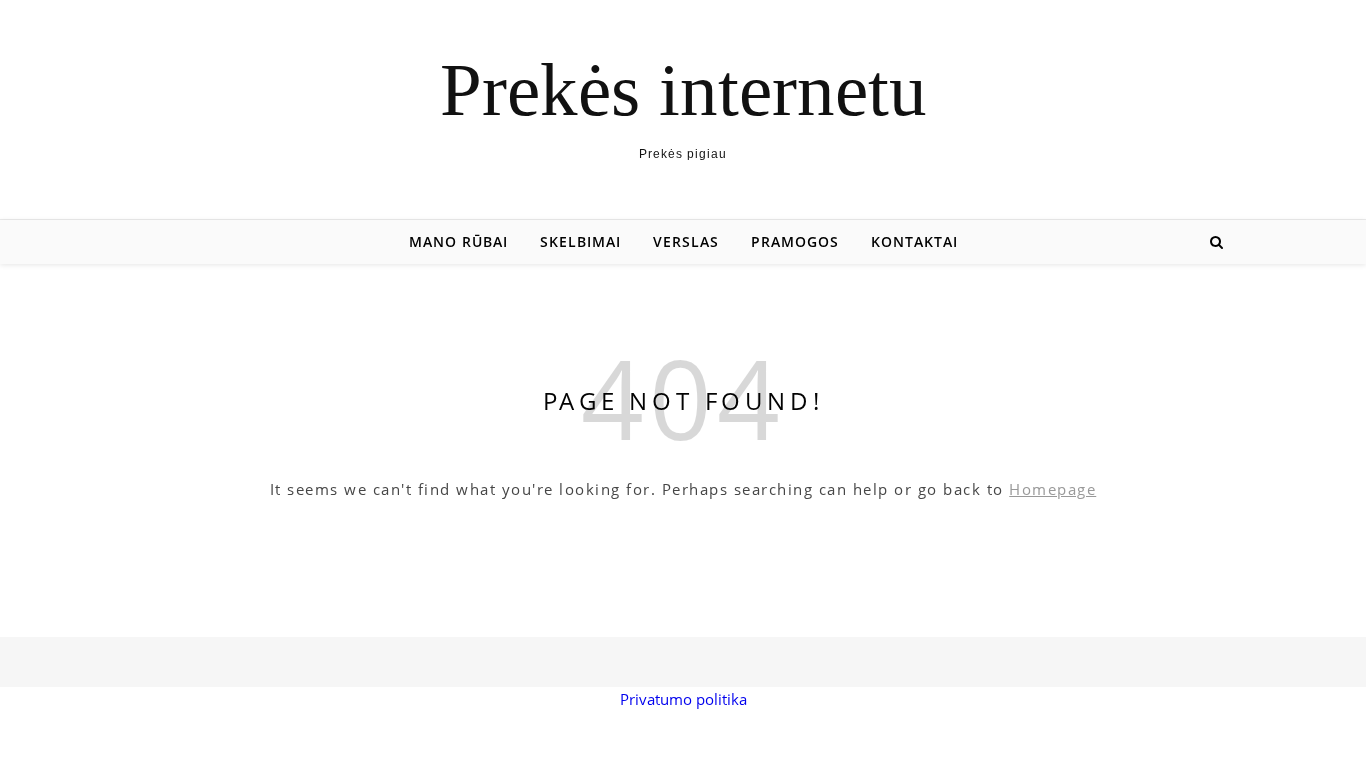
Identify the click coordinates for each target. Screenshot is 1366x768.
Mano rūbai (458, 241)
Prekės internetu (683, 89)
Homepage (1052, 489)
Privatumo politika (683, 699)
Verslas (686, 241)
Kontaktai (914, 241)
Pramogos (795, 241)
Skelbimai (580, 241)
